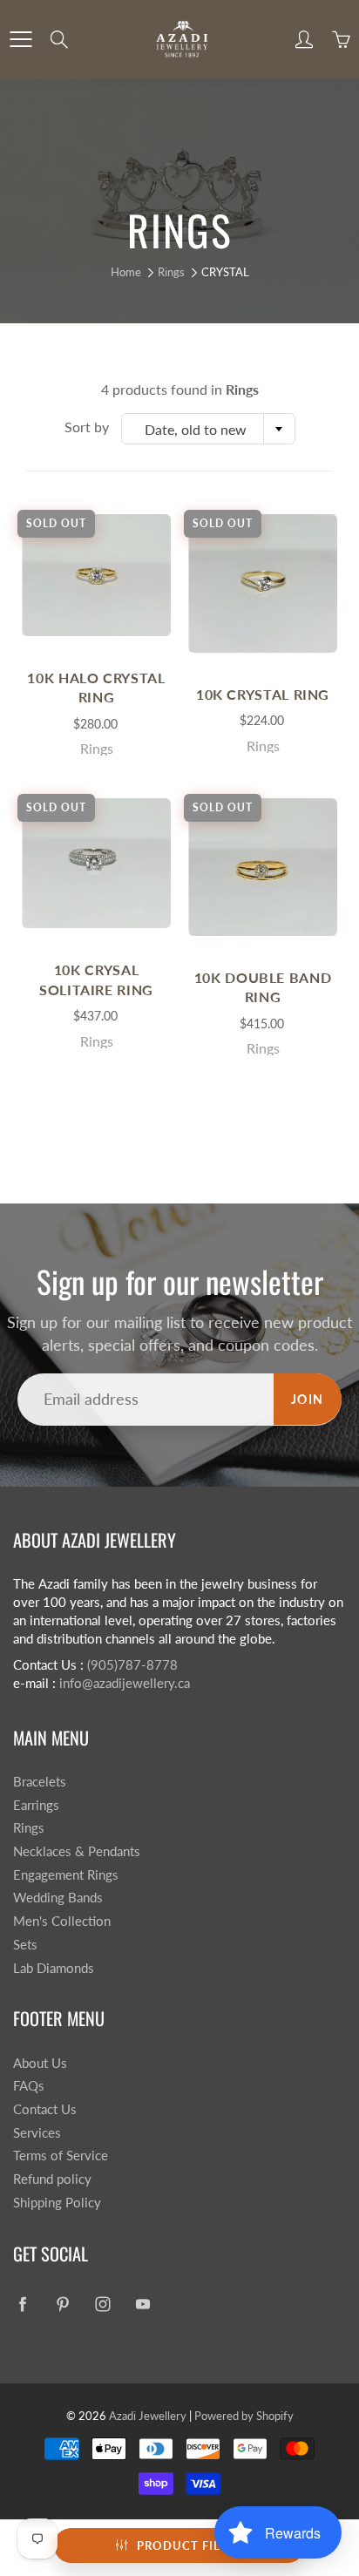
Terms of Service (61, 2156)
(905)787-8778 (132, 1665)
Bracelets (40, 1782)
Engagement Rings (66, 1875)
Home (126, 272)
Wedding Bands (58, 1898)
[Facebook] (22, 2305)
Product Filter (190, 2545)
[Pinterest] (62, 2305)
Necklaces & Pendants (77, 1851)
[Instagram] (102, 2305)
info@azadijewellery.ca (125, 1683)
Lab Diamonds (54, 1968)
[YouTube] (142, 2305)
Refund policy (52, 2179)
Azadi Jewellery (148, 2416)
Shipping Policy (57, 2203)
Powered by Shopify (244, 2416)
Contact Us (45, 2109)
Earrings (36, 1805)
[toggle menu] (20, 39)
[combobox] (208, 429)
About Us (40, 2063)
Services (37, 2133)
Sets (25, 1945)
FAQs (29, 2086)
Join (308, 1399)
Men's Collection (62, 1921)
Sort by (87, 427)
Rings (171, 272)
